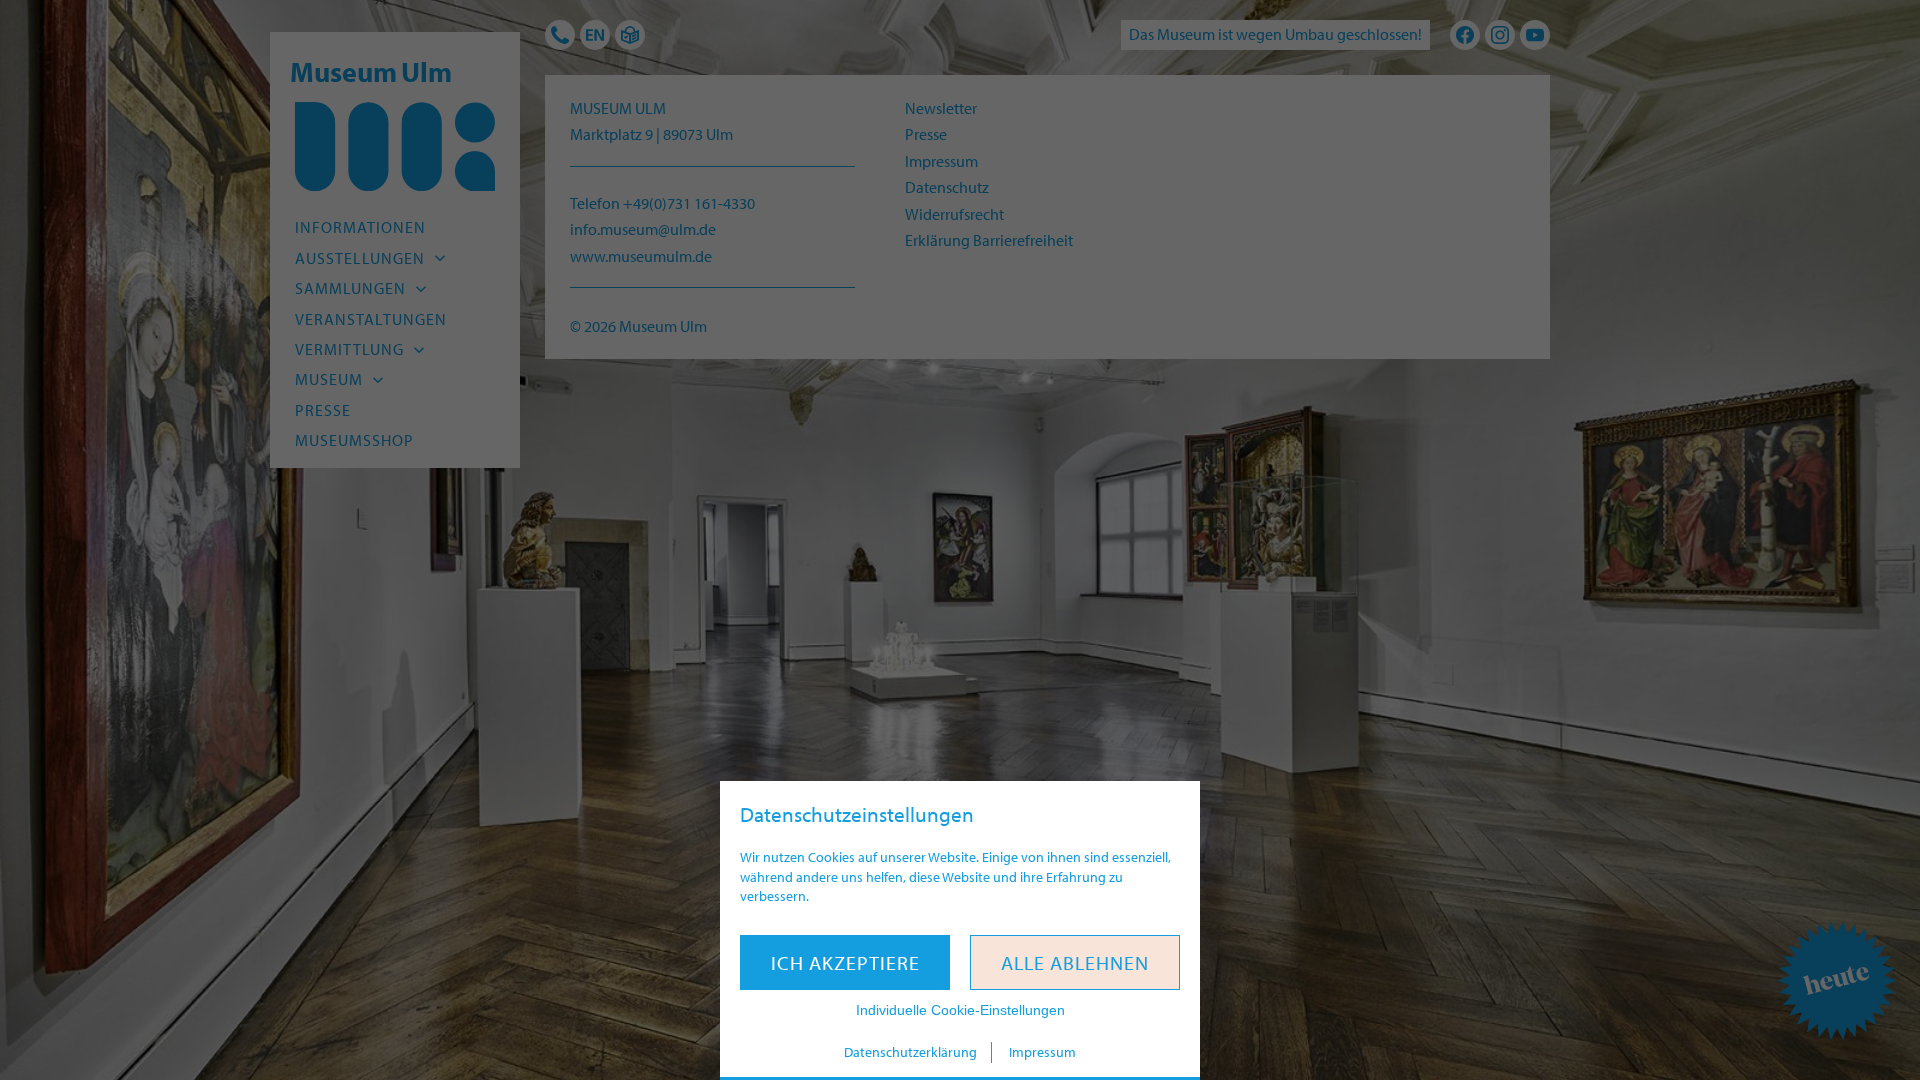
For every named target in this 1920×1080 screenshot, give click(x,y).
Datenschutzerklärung (910, 1052)
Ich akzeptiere (845, 962)
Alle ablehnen (1075, 962)
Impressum (1042, 1052)
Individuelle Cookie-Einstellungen (960, 1010)
